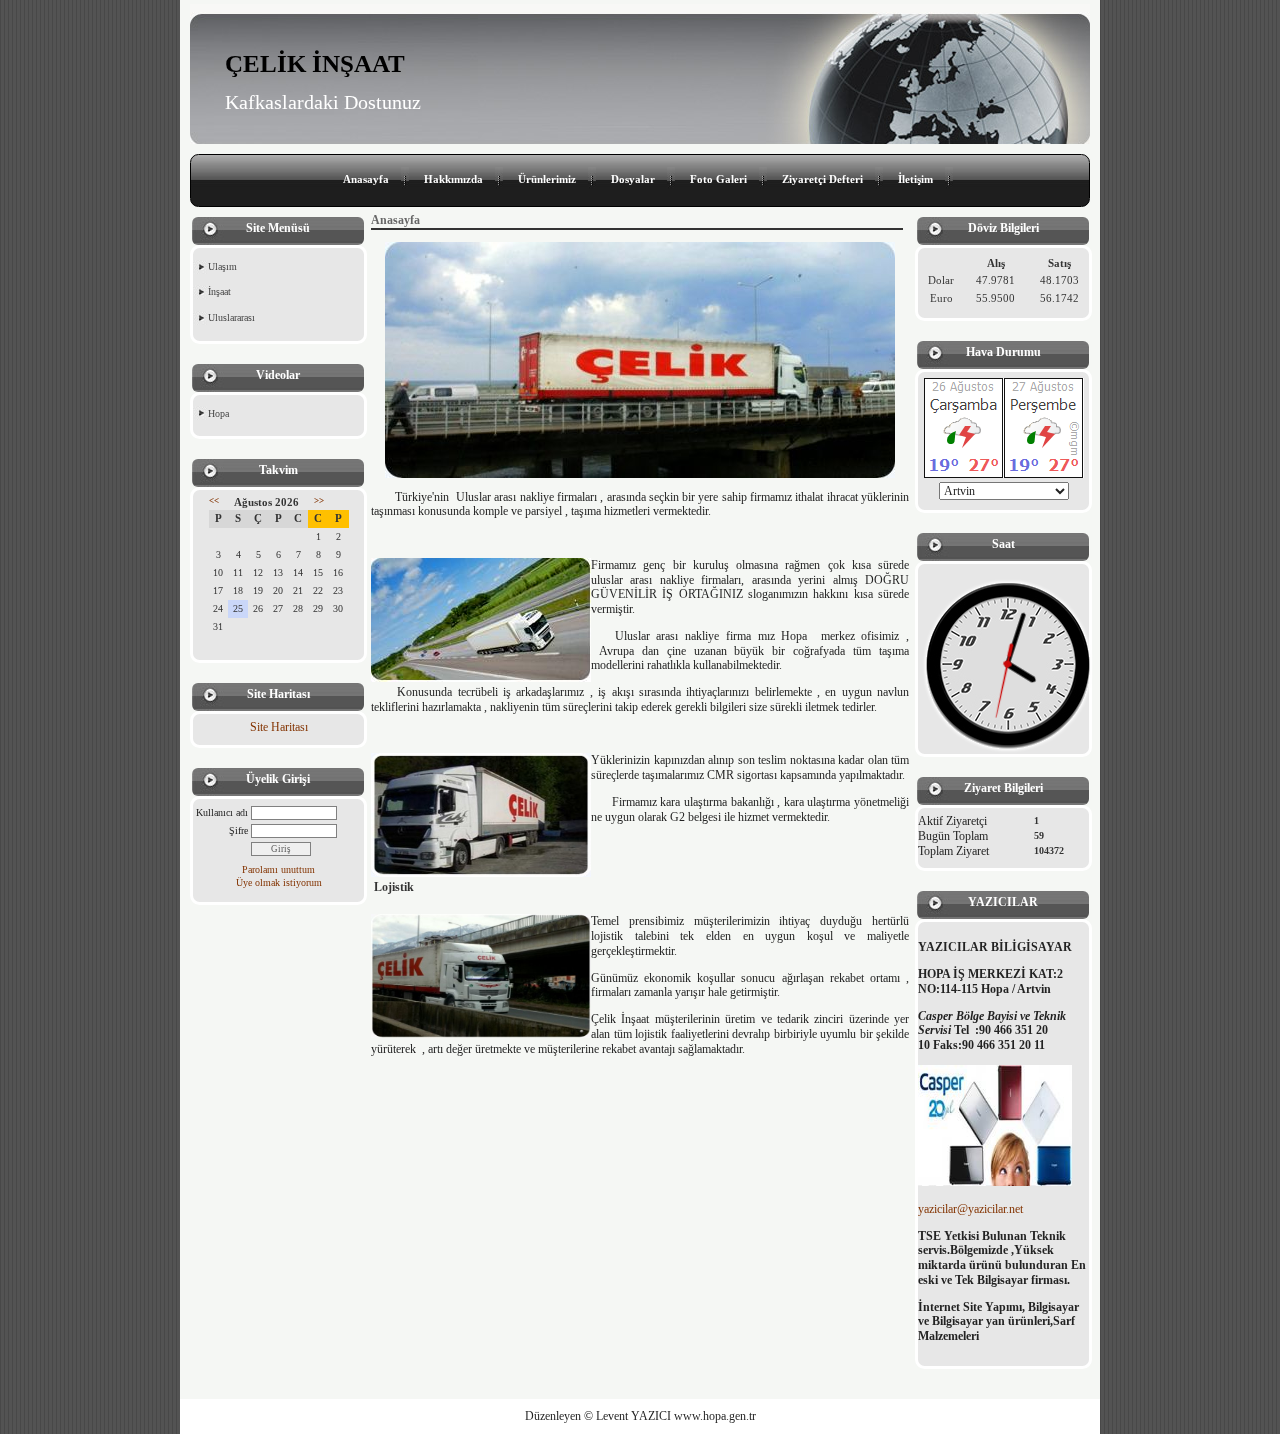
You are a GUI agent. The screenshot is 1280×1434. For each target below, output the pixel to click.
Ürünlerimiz (547, 179)
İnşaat (219, 291)
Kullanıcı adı (222, 812)
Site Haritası (279, 727)
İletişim (915, 179)
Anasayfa (366, 179)
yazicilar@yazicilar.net (970, 1209)
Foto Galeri (718, 179)
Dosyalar (633, 179)
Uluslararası (231, 317)
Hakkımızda (453, 179)
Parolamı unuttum (278, 869)
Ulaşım (222, 266)
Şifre (238, 830)
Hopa (218, 413)
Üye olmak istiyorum (279, 882)
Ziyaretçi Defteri (822, 179)
